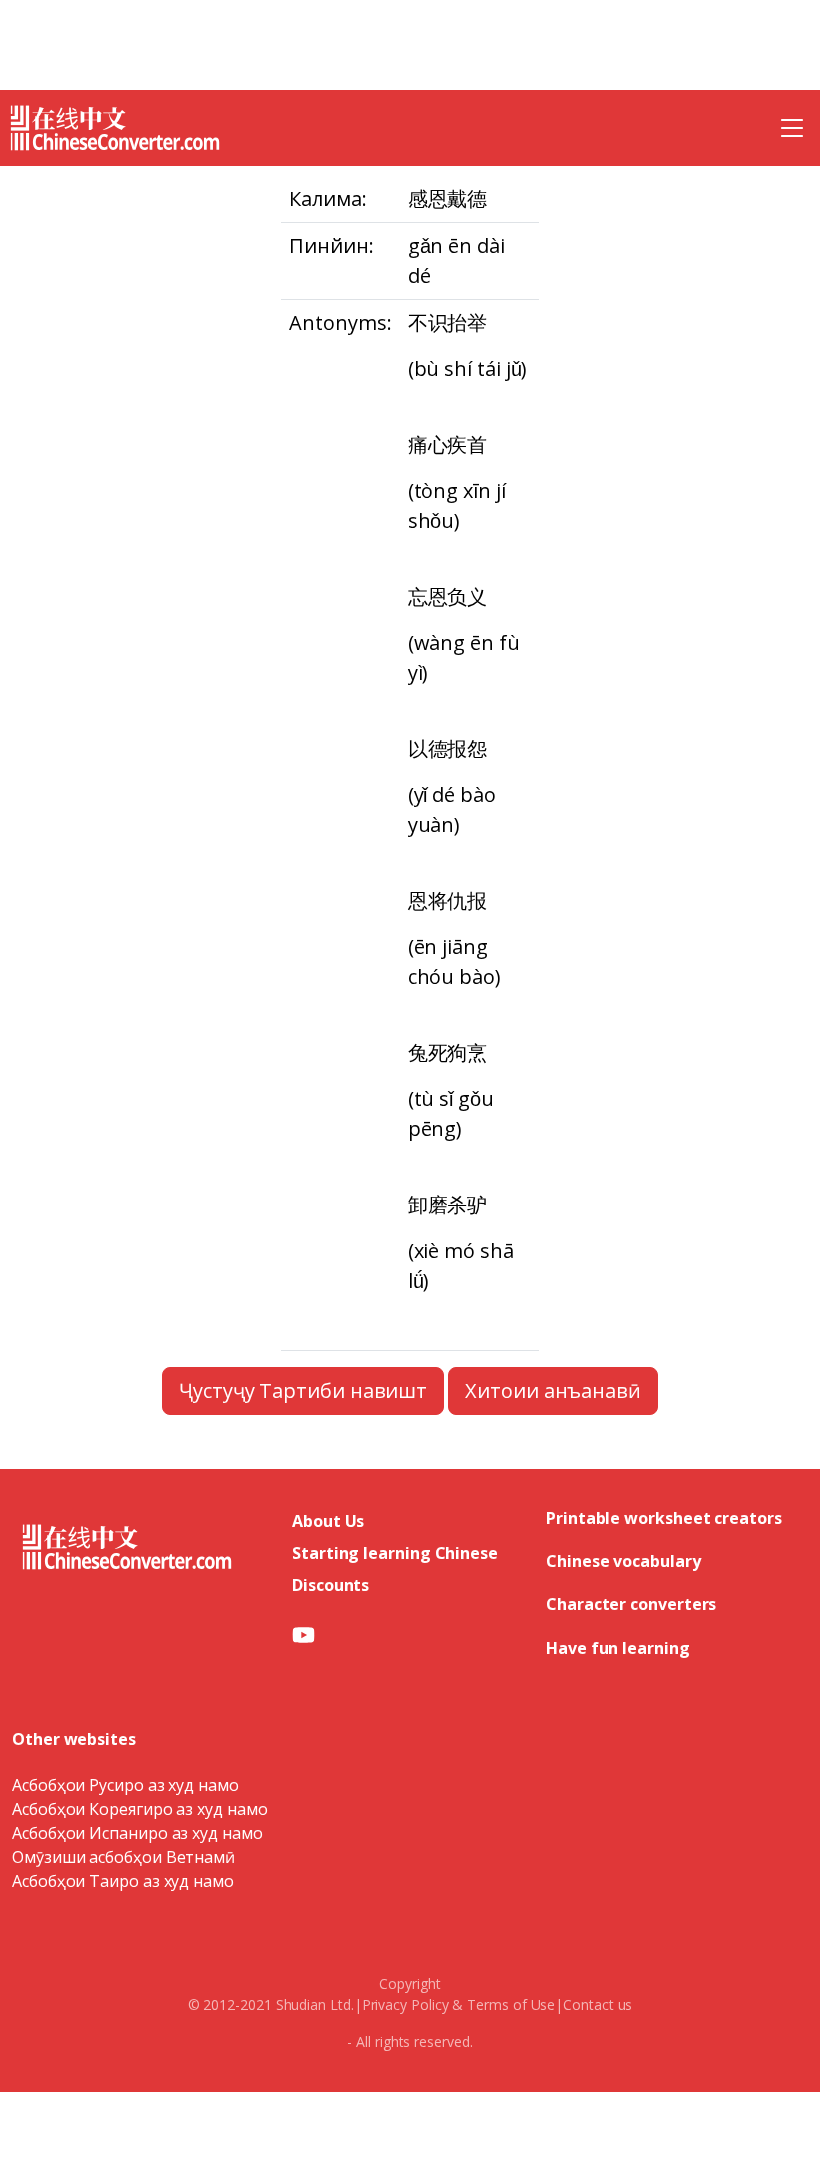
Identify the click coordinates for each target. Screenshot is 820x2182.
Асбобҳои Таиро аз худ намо (123, 1881)
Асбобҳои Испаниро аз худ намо (137, 1833)
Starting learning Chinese (395, 1553)
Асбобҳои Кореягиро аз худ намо (140, 1809)
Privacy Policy (405, 2004)
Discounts (330, 1585)
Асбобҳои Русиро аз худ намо (125, 1785)
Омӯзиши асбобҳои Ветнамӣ (123, 1857)
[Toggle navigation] (792, 128)
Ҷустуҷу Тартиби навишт (303, 1390)
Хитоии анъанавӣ (553, 1390)
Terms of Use (511, 2004)
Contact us (597, 2004)
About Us (328, 1521)
